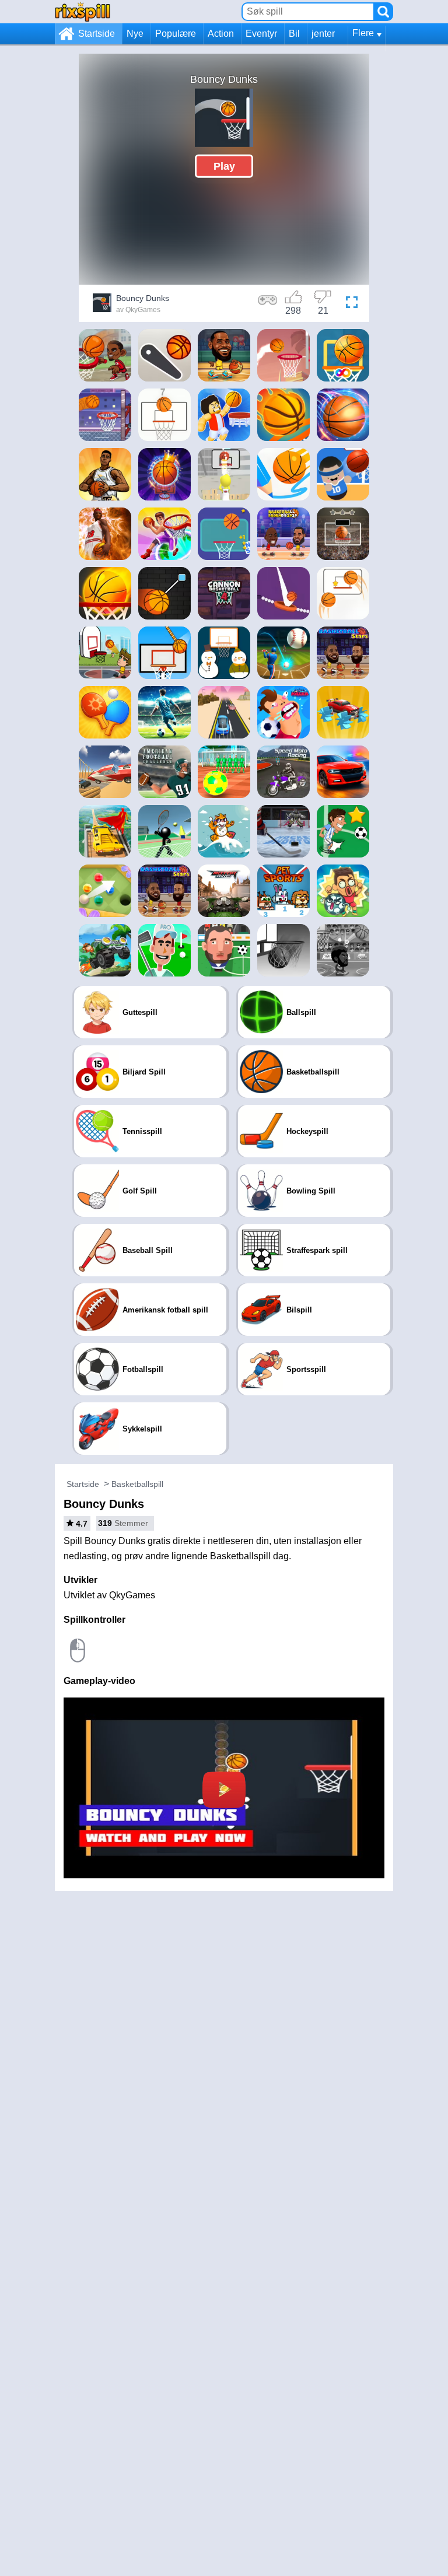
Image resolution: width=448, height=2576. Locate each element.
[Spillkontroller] (268, 304)
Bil (294, 34)
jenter (323, 34)
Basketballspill (137, 1484)
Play (224, 166)
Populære (176, 34)
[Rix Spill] (83, 11)
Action (221, 34)
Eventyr (261, 34)
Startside (97, 34)
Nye (135, 34)
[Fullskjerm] (352, 304)
